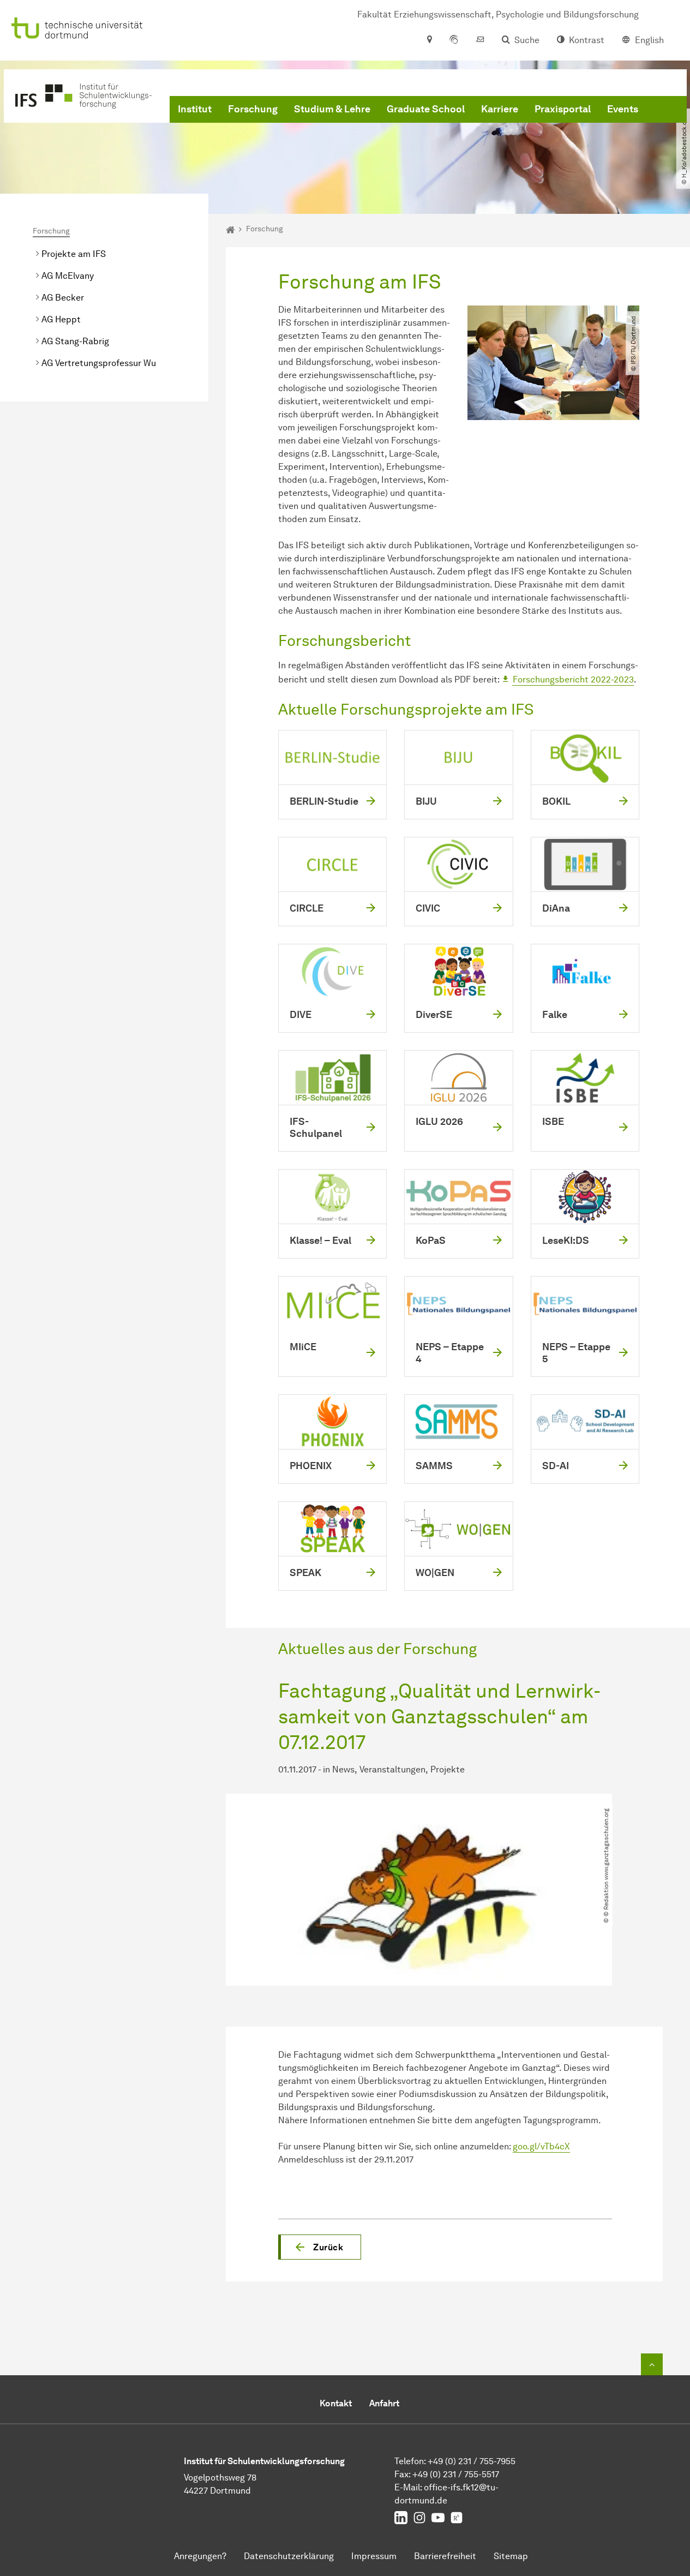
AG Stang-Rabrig (75, 341)
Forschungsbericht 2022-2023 (573, 679)
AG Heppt (61, 319)
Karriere (500, 109)
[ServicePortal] (454, 40)
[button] (320, 2247)
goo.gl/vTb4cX (541, 2146)
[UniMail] (480, 40)
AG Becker (63, 298)
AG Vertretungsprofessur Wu (99, 363)
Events (623, 109)
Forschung (253, 109)
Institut (195, 109)
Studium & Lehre (332, 109)
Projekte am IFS (74, 254)
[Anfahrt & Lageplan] (429, 40)
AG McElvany (68, 276)
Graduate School (426, 109)
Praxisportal (563, 109)
